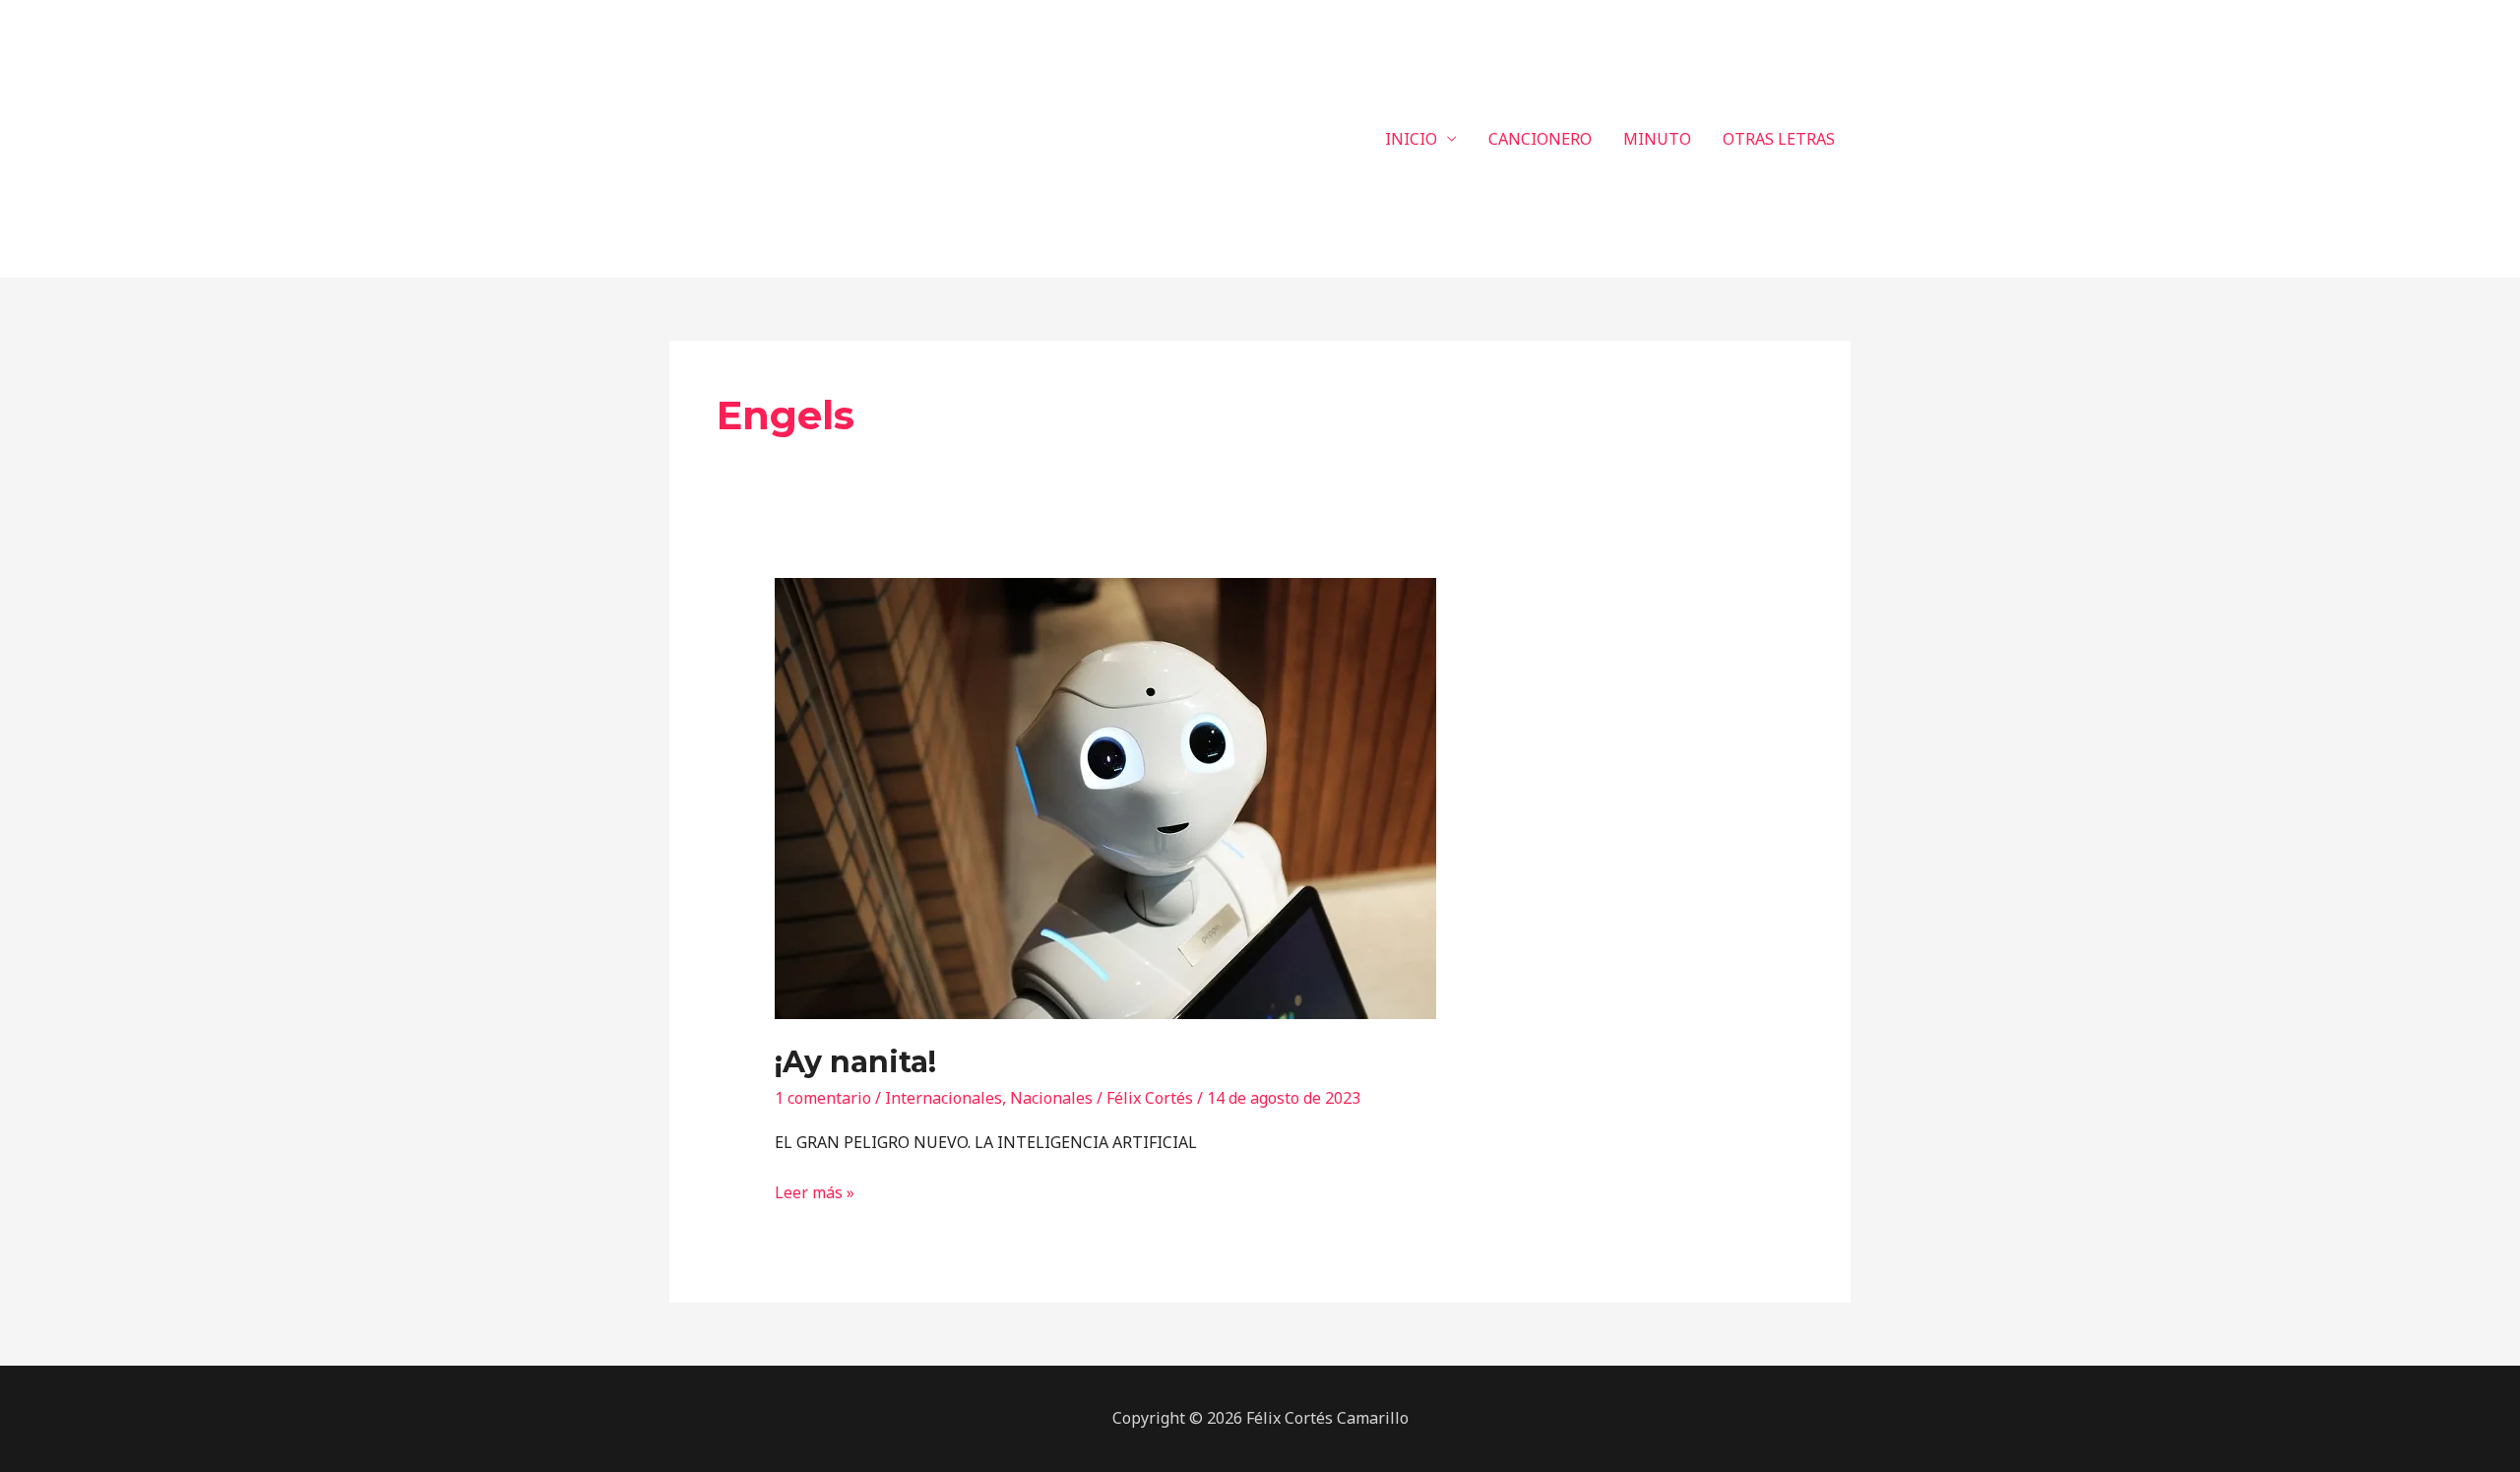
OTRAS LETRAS (1779, 139)
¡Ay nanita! (855, 1062)
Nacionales (1051, 1098)
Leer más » (815, 1191)
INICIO (1411, 139)
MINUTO (1657, 139)
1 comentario (823, 1098)
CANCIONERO (1540, 139)
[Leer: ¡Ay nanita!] (1105, 798)
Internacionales (944, 1098)
